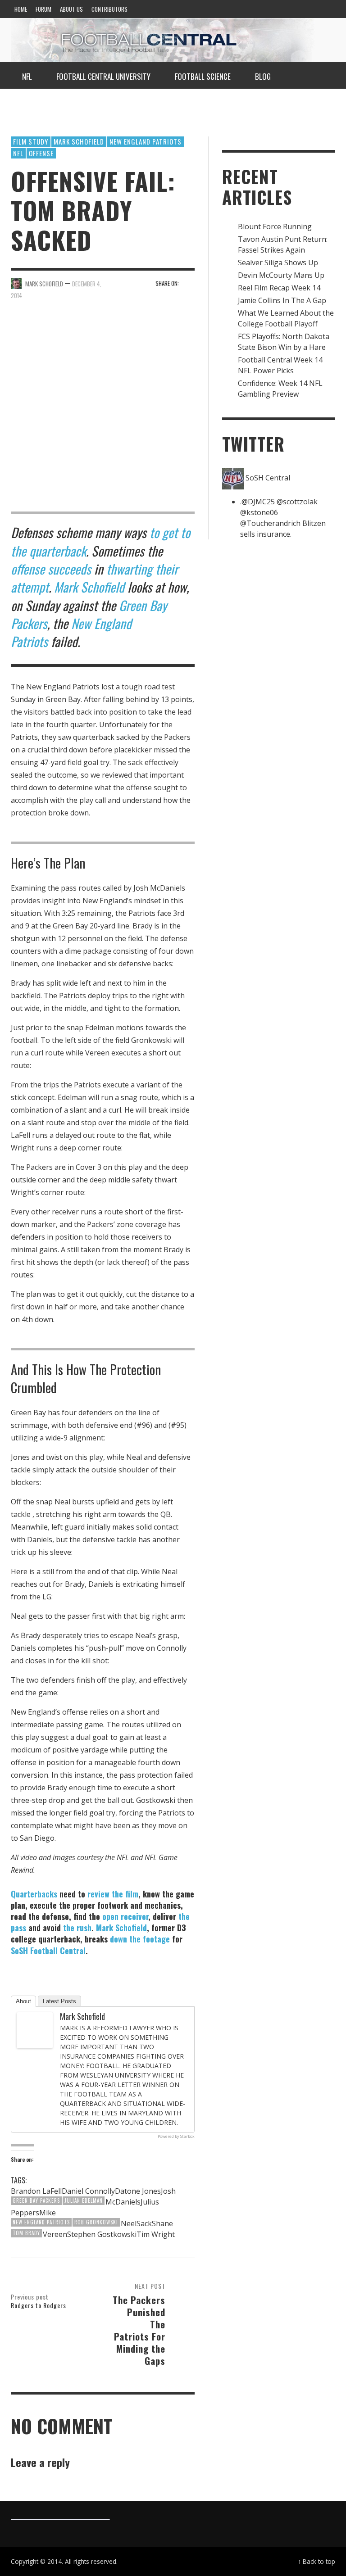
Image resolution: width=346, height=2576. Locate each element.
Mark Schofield (79, 141)
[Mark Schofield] (35, 2029)
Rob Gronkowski (96, 2222)
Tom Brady (26, 2233)
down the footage (140, 1939)
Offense (41, 153)
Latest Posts (59, 2001)
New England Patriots (146, 141)
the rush (77, 1928)
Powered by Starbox (176, 2136)
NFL (18, 153)
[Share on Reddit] (189, 283)
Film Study (31, 141)
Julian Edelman (84, 2200)
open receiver (125, 1916)
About (23, 2001)
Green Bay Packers (36, 2200)
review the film (113, 1894)
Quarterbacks (34, 1894)
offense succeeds (51, 569)
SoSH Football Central (48, 1951)
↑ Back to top (316, 2561)
